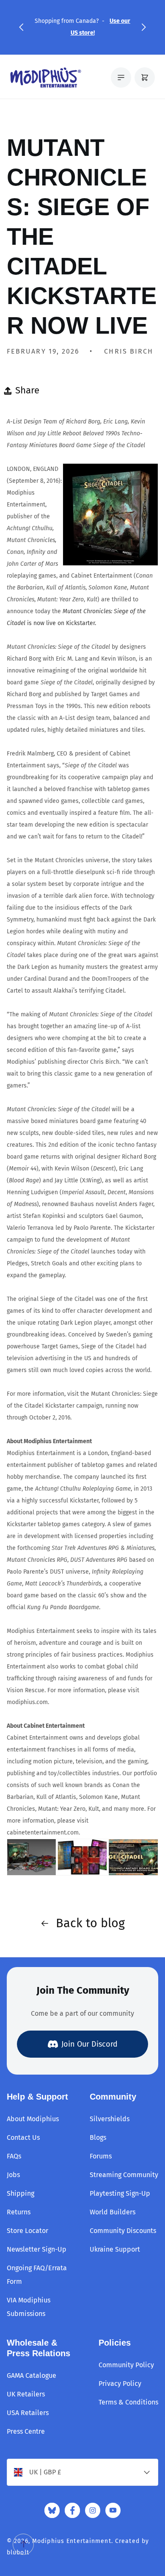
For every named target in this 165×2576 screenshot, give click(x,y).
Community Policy (126, 2365)
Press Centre (26, 2431)
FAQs (14, 2156)
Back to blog (90, 1923)
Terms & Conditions (128, 2402)
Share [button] (27, 390)
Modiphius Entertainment (72, 2541)
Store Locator (27, 2231)
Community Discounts (123, 2231)
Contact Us (23, 2137)
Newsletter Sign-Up (37, 2249)
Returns (19, 2212)
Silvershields (110, 2119)
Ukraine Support (115, 2249)
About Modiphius (33, 2119)
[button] (21, 27)
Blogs (98, 2137)
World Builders (113, 2212)
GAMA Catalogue (32, 2375)
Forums (101, 2156)
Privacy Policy (120, 2384)
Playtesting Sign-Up (120, 2193)
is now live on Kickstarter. (76, 617)
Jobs (13, 2175)
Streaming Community (124, 2175)
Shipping (21, 2193)
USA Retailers (28, 2413)
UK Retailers (26, 2394)
